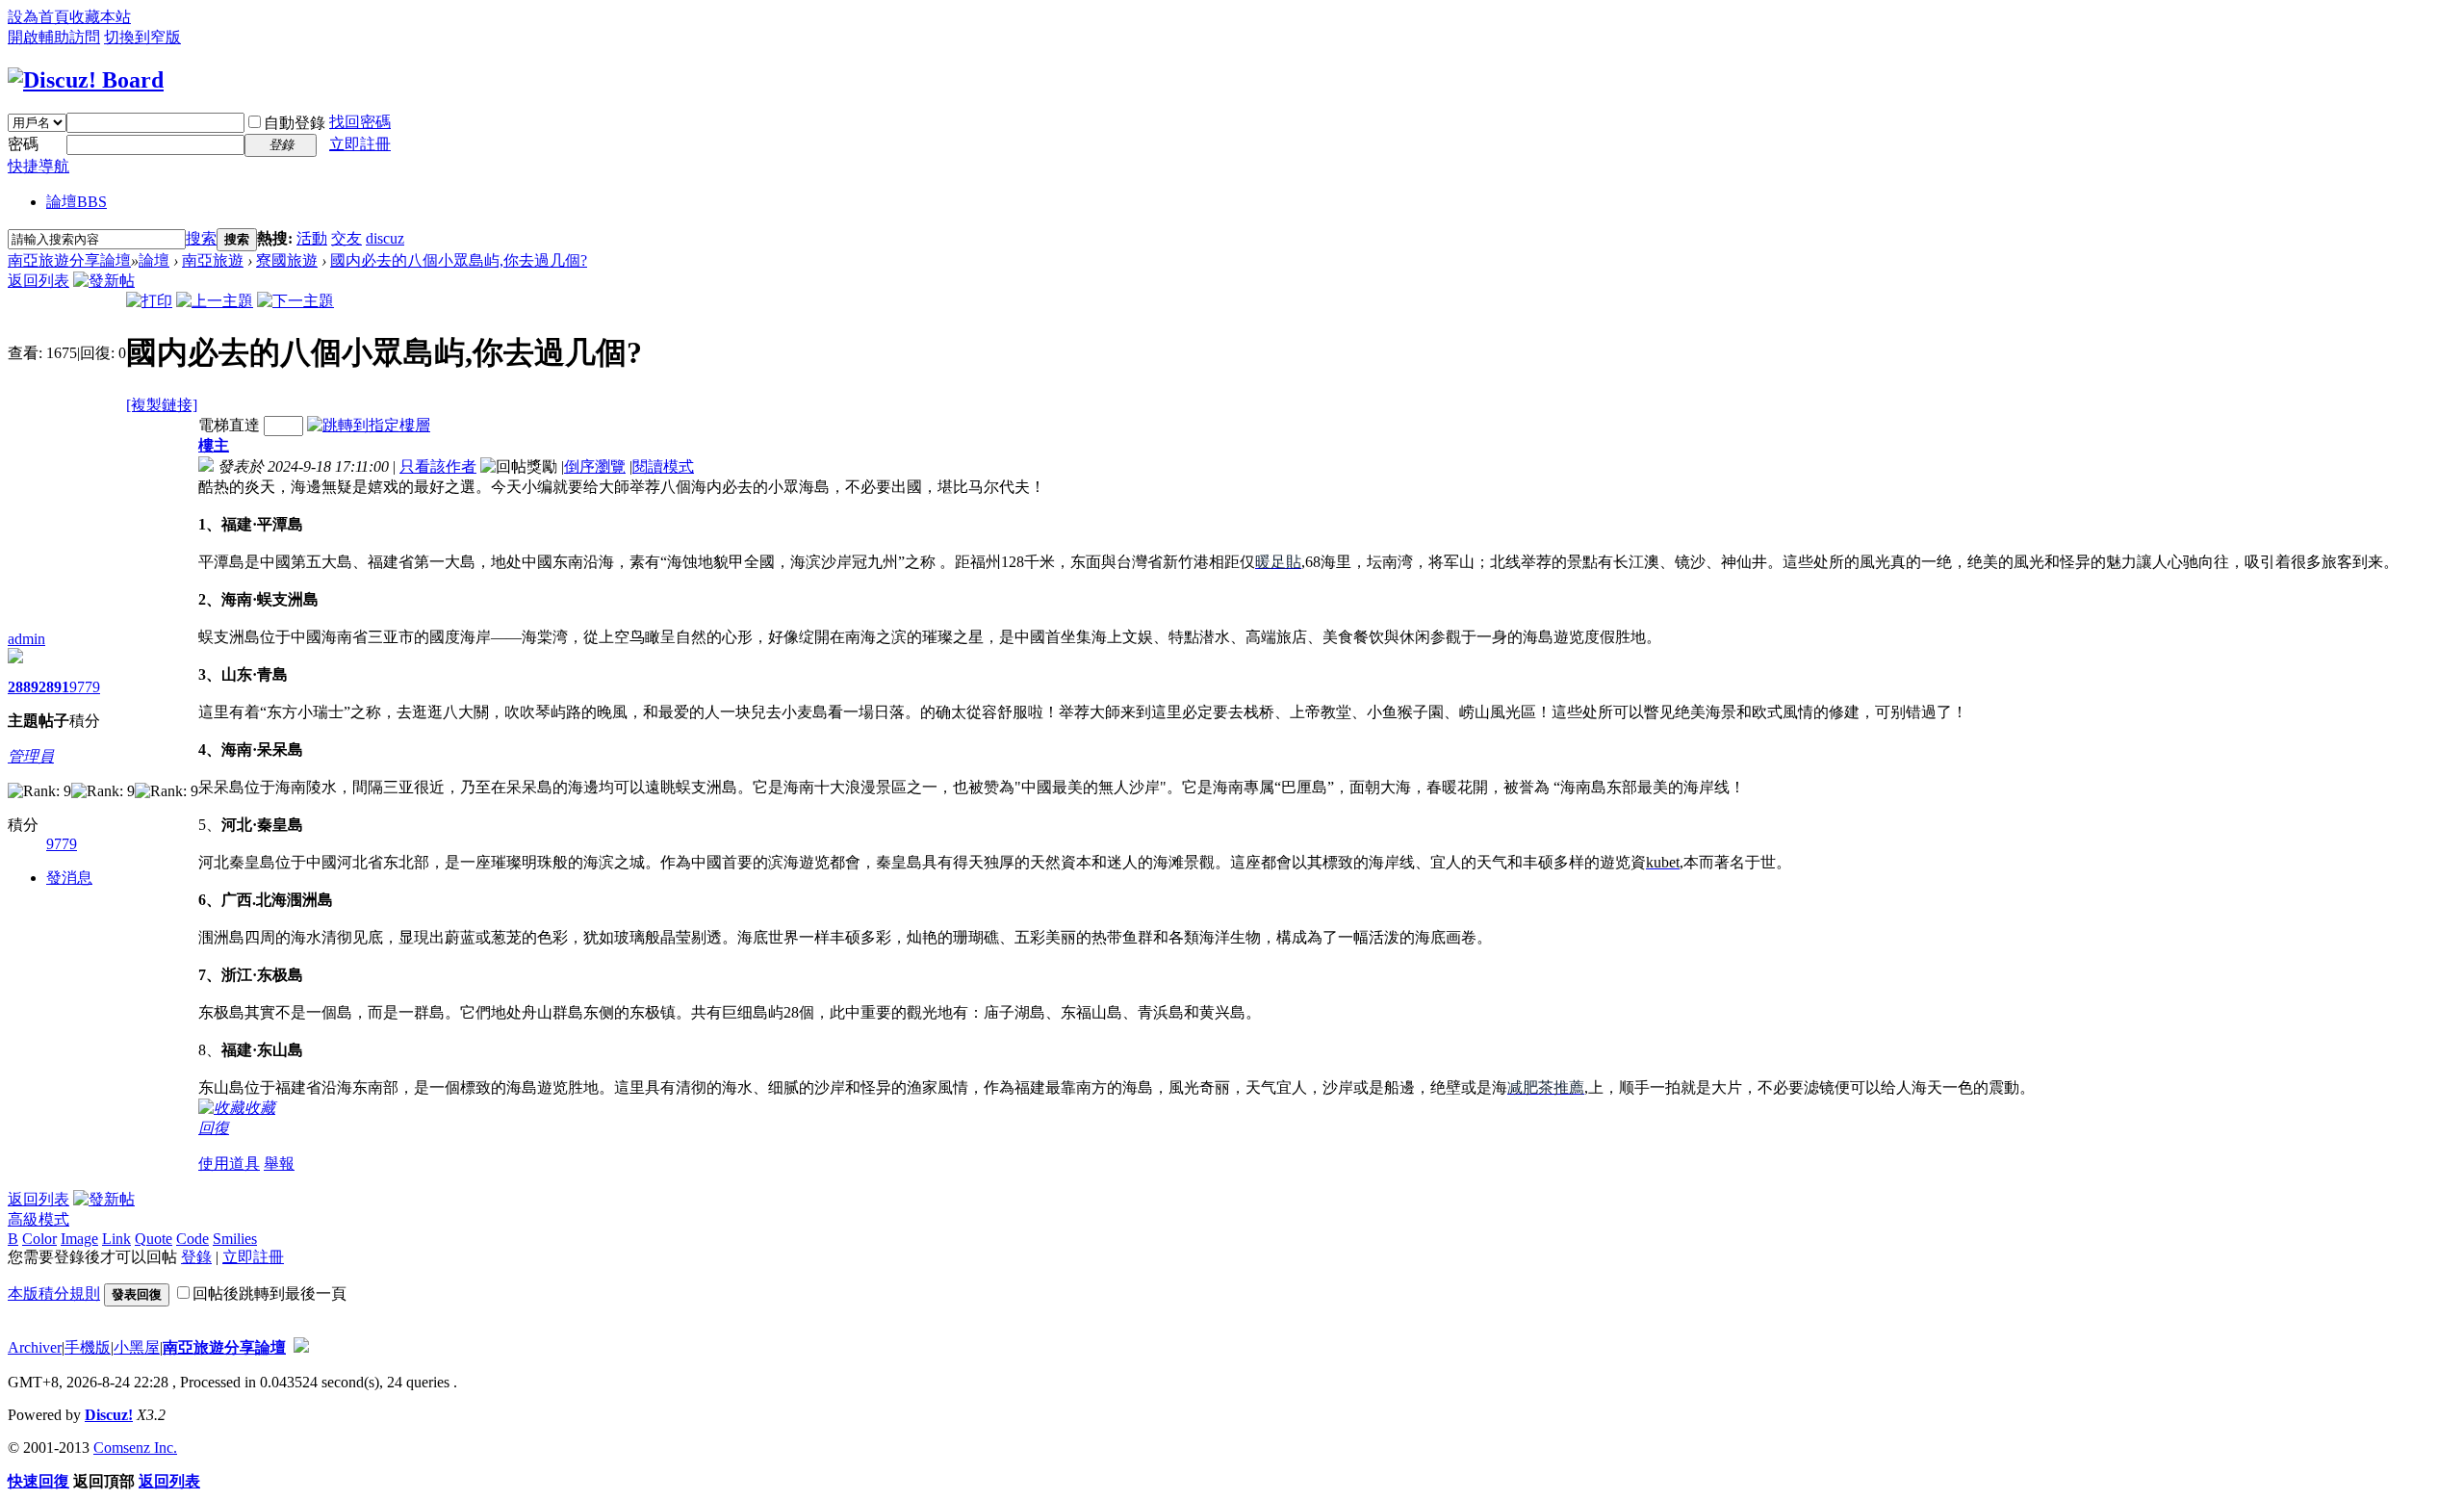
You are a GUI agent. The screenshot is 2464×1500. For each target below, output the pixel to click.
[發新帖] (104, 281)
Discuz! (109, 1415)
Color (39, 1239)
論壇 (77, 202)
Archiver (35, 1347)
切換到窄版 (142, 37)
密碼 (23, 144)
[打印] (149, 301)
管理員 (31, 756)
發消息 (69, 878)
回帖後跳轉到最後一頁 (269, 1293)
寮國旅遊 (287, 260)
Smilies (235, 1239)
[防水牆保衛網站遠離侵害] (301, 1347)
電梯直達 (229, 425)
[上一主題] (215, 301)
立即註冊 (360, 144)
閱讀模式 (663, 466)
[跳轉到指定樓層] (369, 425)
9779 (85, 687)
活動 (312, 238)
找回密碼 (360, 122)
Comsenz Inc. (135, 1448)
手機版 (88, 1347)
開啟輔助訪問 (54, 37)
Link (116, 1239)
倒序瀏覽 (595, 466)
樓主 (214, 445)
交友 (346, 238)
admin (26, 639)
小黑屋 (137, 1347)
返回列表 (38, 281)
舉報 (279, 1164)
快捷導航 (38, 166)
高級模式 (38, 1219)
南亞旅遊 (213, 260)
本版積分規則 (54, 1293)
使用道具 (229, 1164)
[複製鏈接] (162, 405)
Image (79, 1239)
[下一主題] (295, 301)
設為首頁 (38, 17)
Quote (154, 1239)
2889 (23, 687)
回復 (214, 1128)
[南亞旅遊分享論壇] (86, 80)
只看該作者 (438, 466)
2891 (54, 687)
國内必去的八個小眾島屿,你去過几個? (459, 260)
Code (192, 1239)
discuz (385, 238)
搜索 (201, 238)
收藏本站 (100, 17)
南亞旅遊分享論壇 (69, 260)
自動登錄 (295, 123)
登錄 (196, 1257)
